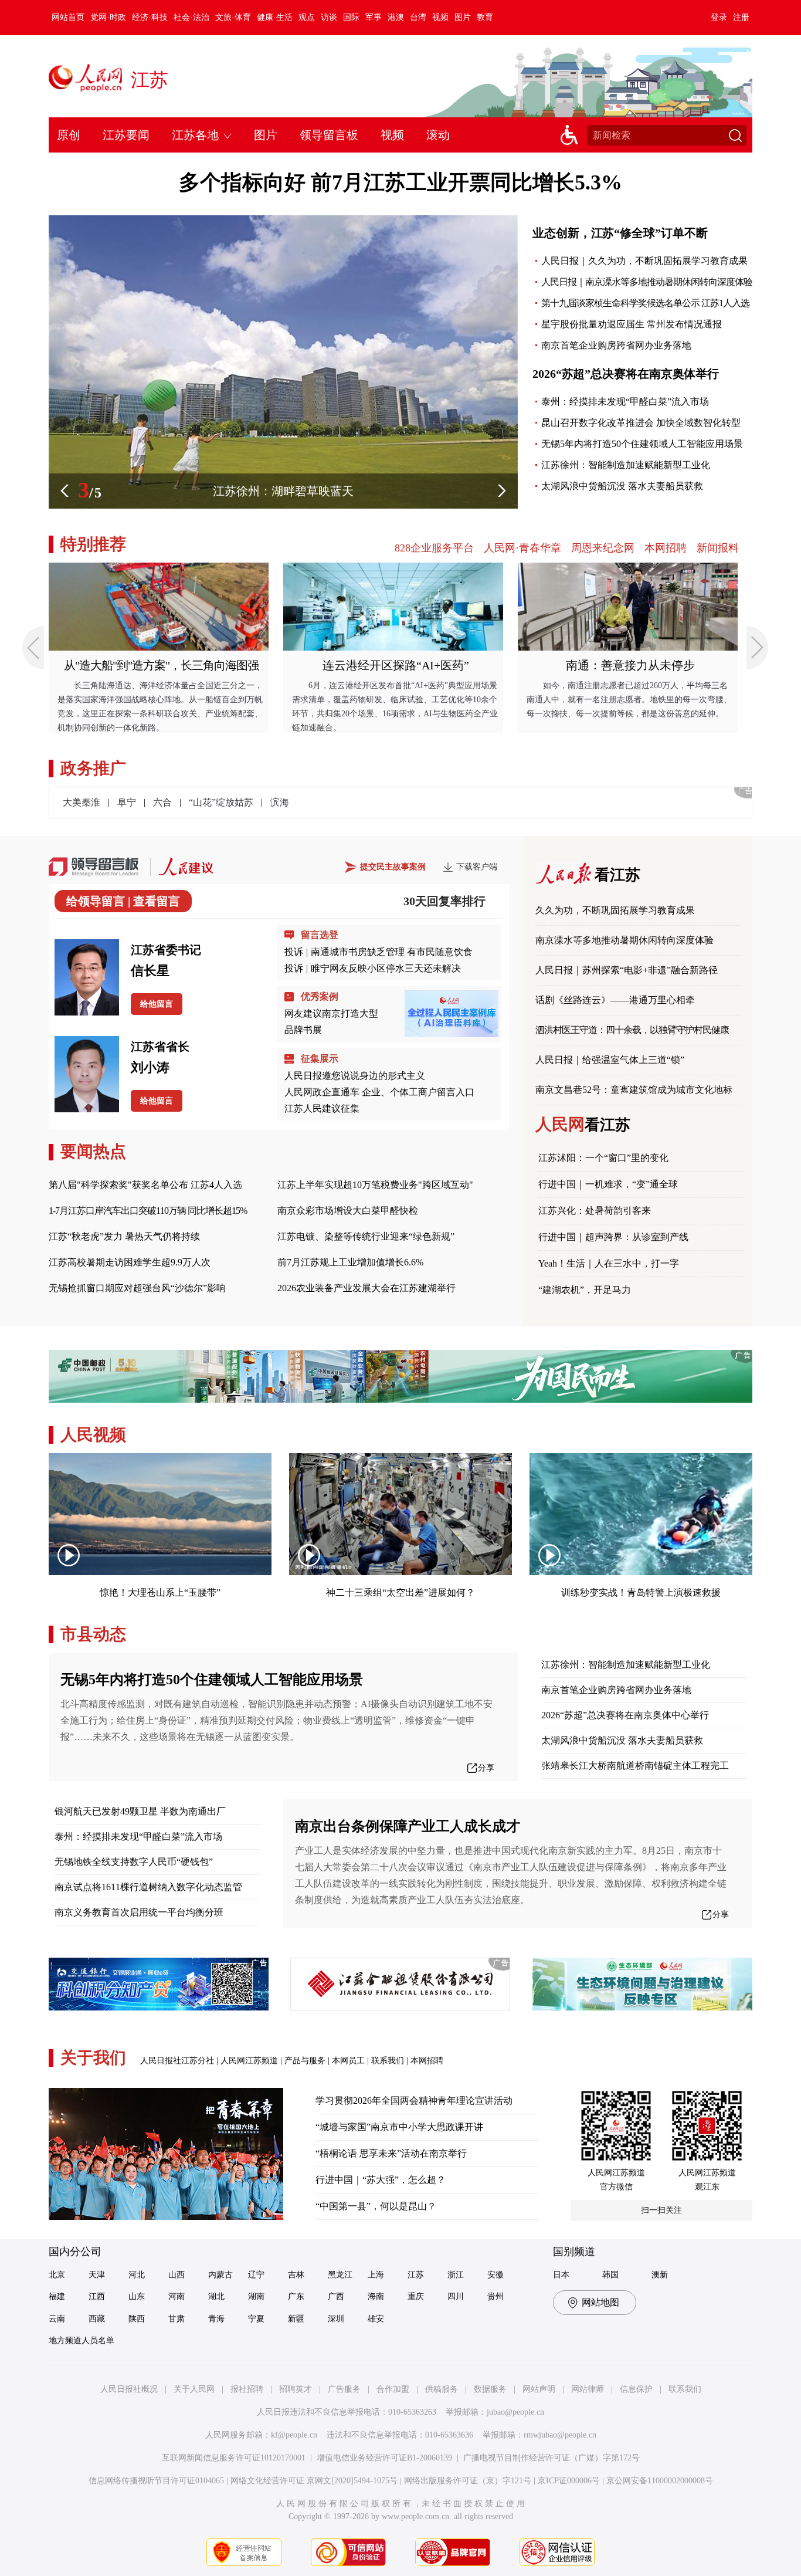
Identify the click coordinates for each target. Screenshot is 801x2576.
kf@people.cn (294, 2435)
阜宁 (127, 802)
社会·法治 (191, 17)
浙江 (456, 2275)
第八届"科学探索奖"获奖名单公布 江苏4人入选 (145, 1185)
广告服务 (344, 2389)
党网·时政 (108, 17)
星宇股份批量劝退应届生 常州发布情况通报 (632, 324)
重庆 (416, 2296)
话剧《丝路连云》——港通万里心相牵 (615, 1000)
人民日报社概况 (129, 2389)
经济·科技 (150, 17)
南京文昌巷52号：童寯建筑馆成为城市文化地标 (634, 1090)
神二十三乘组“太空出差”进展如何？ (400, 1592)
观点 (307, 17)
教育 (485, 17)
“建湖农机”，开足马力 (585, 1290)
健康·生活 (275, 17)
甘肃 (177, 2319)
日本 (561, 2275)
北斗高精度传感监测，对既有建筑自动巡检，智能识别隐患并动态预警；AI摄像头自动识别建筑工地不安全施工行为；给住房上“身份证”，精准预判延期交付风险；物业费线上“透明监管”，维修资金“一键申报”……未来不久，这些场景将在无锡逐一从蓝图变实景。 (276, 1720)
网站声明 (539, 2389)
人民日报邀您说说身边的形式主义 (355, 1076)
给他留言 (157, 1004)
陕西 (137, 2319)
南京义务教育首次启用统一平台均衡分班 (139, 1912)
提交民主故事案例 (393, 867)
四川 (456, 2296)
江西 (97, 2296)
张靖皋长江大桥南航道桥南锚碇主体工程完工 (635, 1766)
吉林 (296, 2275)
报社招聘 (247, 2389)
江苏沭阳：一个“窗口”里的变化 (603, 1158)
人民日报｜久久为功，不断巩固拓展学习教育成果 (644, 261)
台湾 (418, 17)
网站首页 (68, 17)
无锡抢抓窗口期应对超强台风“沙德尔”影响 (137, 1288)
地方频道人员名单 (82, 2340)
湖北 (216, 2296)
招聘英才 (296, 2389)
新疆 (296, 2319)
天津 (97, 2275)
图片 (463, 17)
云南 (57, 2319)
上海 (376, 2275)
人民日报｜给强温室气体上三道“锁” (610, 1060)
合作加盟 (393, 2389)
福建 (57, 2296)
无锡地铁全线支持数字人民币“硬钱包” (134, 1862)
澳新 (660, 2275)
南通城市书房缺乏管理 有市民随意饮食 (392, 952)
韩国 (610, 2275)
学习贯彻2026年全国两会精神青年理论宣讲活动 (414, 2101)
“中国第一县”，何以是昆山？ (376, 2206)
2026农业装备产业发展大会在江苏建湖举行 (366, 1288)
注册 (741, 17)
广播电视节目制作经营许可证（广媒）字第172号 (551, 2458)
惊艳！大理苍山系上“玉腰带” (160, 1592)
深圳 (336, 2319)
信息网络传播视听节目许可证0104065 (156, 2481)
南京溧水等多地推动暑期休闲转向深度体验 (624, 940)
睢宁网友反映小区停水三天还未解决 (386, 968)
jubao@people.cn (515, 2412)
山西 (177, 2275)
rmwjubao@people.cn (560, 2435)
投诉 (294, 952)
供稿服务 (442, 2389)
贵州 (495, 2296)
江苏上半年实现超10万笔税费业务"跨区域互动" (375, 1185)
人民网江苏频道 (249, 2061)
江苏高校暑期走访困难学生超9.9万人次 (130, 1262)
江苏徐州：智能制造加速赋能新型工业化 (626, 465)
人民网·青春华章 (522, 548)
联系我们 (388, 2061)
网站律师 (588, 2389)
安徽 (495, 2275)
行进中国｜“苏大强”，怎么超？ (381, 2180)
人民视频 (93, 1435)
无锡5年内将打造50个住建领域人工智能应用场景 (642, 444)
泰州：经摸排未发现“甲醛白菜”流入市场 (625, 402)
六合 (162, 802)
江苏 (150, 80)
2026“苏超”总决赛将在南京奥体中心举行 (625, 1715)
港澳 (396, 17)
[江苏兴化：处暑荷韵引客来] (283, 221)
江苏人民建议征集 (322, 1108)
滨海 (280, 802)
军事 (374, 17)
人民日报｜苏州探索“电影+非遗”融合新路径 (627, 970)
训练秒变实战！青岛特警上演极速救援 (641, 1592)
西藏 (97, 2319)
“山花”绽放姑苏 (221, 802)
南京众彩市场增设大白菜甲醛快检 (348, 1211)
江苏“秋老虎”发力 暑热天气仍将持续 (124, 1236)
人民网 (583, 1124)
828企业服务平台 (434, 548)
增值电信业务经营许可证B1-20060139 (384, 2458)
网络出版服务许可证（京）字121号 (468, 2481)
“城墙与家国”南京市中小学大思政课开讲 (399, 2127)
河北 (137, 2275)
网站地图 (600, 2302)
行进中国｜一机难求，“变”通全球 (608, 1184)
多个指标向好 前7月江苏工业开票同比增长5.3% (400, 182)
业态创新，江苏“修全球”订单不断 (620, 233)
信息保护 (636, 2389)
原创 (69, 135)
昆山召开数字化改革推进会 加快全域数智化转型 (641, 423)
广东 (296, 2296)
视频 (440, 17)
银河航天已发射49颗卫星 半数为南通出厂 (140, 1811)
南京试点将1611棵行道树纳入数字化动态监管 (148, 1887)
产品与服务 (305, 2061)
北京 (57, 2275)
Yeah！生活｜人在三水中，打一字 (609, 1263)
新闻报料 (718, 548)
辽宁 (256, 2275)
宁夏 (256, 2319)
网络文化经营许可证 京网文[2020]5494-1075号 (314, 2481)
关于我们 (93, 2058)
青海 (216, 2319)
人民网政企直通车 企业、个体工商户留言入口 (379, 1092)
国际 (351, 17)
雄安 (376, 2319)
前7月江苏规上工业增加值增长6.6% (350, 1262)
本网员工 (348, 2061)
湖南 (256, 2296)
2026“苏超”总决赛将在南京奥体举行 (626, 374)
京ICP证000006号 (569, 2481)
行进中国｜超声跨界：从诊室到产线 (613, 1237)
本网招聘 (666, 548)
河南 (177, 2296)
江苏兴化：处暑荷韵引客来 (595, 1211)
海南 (376, 2296)
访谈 (329, 17)
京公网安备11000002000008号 (660, 2481)
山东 (137, 2296)
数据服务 (490, 2389)
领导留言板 (329, 135)
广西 (336, 2296)
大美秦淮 (82, 802)
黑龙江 (340, 2275)
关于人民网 (194, 2389)
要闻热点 (93, 1151)
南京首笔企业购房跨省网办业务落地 (616, 345)
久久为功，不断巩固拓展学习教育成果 (615, 910)
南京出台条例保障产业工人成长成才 (408, 1826)
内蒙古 (220, 2275)
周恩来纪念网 (603, 548)
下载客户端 (477, 867)
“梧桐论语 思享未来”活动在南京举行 (391, 2153)
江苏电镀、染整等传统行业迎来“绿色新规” (366, 1236)
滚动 (438, 135)
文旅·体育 (233, 17)
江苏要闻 (126, 135)
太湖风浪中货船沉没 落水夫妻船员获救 (622, 486)
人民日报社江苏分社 (177, 2061)
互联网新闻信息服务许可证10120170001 (234, 2458)
